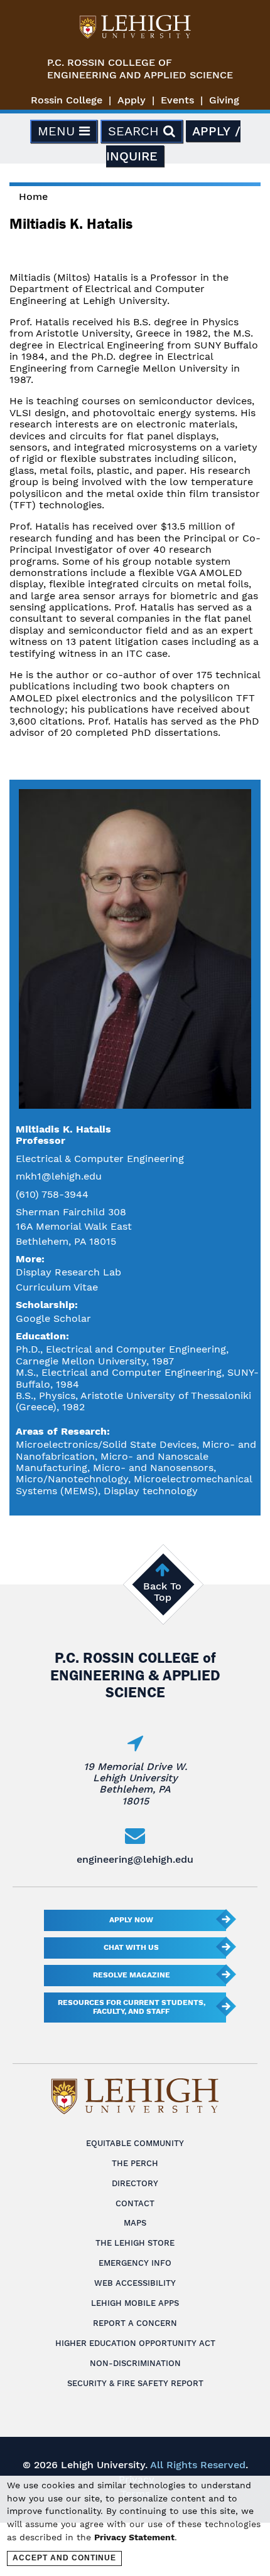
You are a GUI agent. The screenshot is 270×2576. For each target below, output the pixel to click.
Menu (58, 131)
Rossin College (67, 100)
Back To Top (162, 1592)
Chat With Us (131, 1947)
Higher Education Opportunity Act (135, 2343)
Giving (224, 100)
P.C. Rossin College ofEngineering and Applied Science (140, 69)
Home (33, 196)
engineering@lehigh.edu (135, 1859)
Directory (135, 2183)
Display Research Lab (68, 1272)
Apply (132, 100)
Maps (135, 2223)
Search (136, 131)
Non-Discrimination (135, 2363)
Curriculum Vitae (57, 1287)
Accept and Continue (64, 2558)
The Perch (135, 2163)
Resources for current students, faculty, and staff (132, 2007)
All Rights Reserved (198, 2465)
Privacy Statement (134, 2537)
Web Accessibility (135, 2283)
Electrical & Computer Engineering (100, 1159)
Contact (135, 2203)
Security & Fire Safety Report (135, 2383)
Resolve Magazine (132, 1975)
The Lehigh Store (135, 2243)
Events (177, 100)
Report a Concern (135, 2323)
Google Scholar (53, 1318)
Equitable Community (135, 2143)
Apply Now (131, 1920)
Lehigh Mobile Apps (135, 2303)
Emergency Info (135, 2263)
